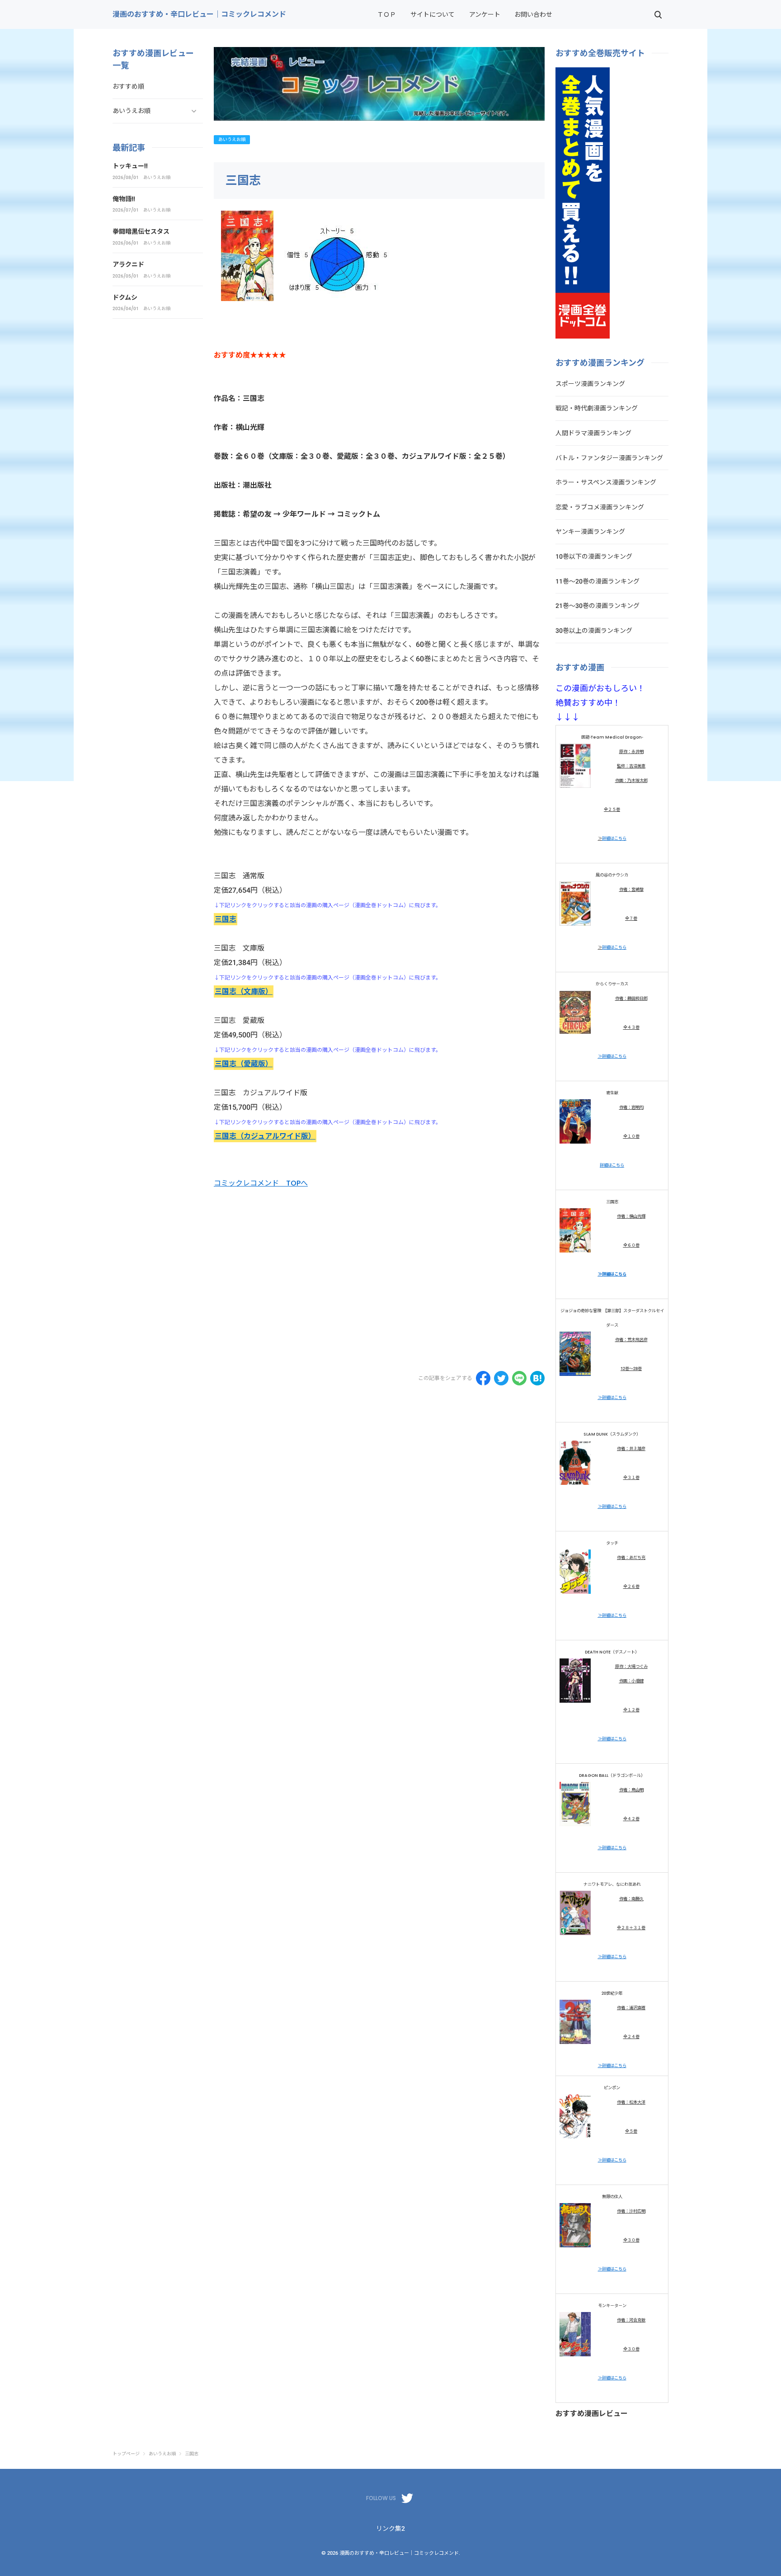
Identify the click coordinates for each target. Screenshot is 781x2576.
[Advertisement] (290, 1283)
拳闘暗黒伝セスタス (141, 231)
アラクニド (128, 264)
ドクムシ (125, 297)
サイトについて (433, 14)
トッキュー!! (130, 166)
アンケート (485, 14)
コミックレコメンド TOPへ (261, 1183)
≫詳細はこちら (612, 1056)
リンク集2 (390, 2529)
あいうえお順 (232, 139)
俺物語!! (124, 199)
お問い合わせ (533, 14)
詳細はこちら (614, 838)
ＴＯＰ (386, 14)
